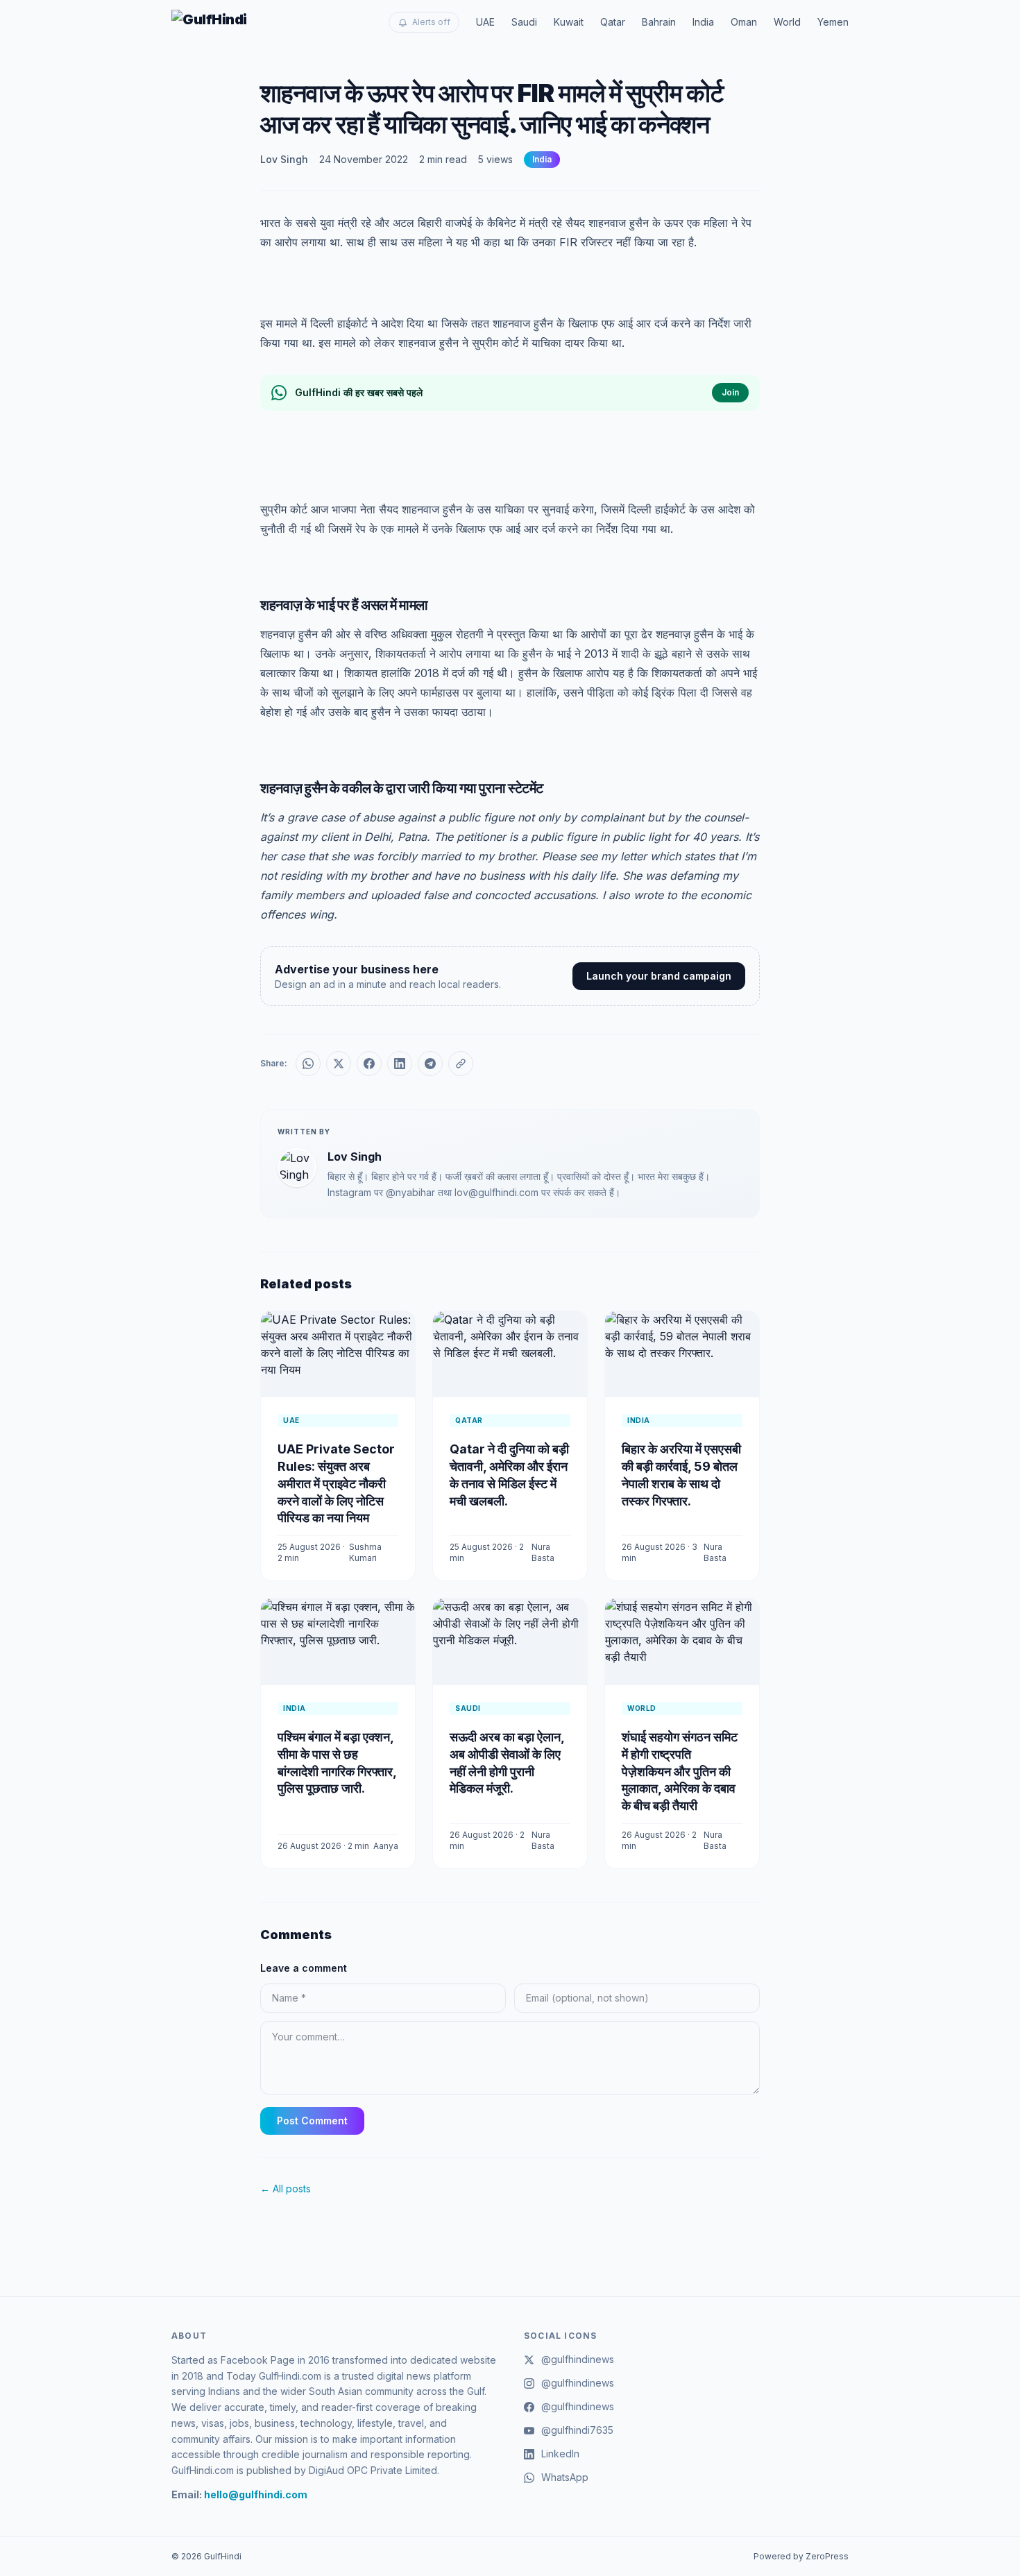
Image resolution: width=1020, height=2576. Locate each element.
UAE (485, 22)
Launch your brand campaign (659, 976)
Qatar (613, 22)
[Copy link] (461, 1064)
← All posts (286, 2189)
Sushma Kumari (365, 1552)
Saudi (524, 22)
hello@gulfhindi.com (256, 2494)
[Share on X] (339, 1064)
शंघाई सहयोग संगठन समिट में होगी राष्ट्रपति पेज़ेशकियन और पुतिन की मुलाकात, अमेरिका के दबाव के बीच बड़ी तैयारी (680, 1771)
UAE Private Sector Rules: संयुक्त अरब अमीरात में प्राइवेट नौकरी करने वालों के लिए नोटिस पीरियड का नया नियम (336, 1483)
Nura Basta (543, 1552)
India (703, 22)
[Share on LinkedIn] (400, 1064)
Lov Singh (284, 159)
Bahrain (659, 22)
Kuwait (569, 22)
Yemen (833, 22)
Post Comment (312, 2121)
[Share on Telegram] (430, 1064)
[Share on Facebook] (369, 1064)
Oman (744, 22)
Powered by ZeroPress (801, 2556)
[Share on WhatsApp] (308, 1064)
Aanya (386, 1846)
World (787, 22)
